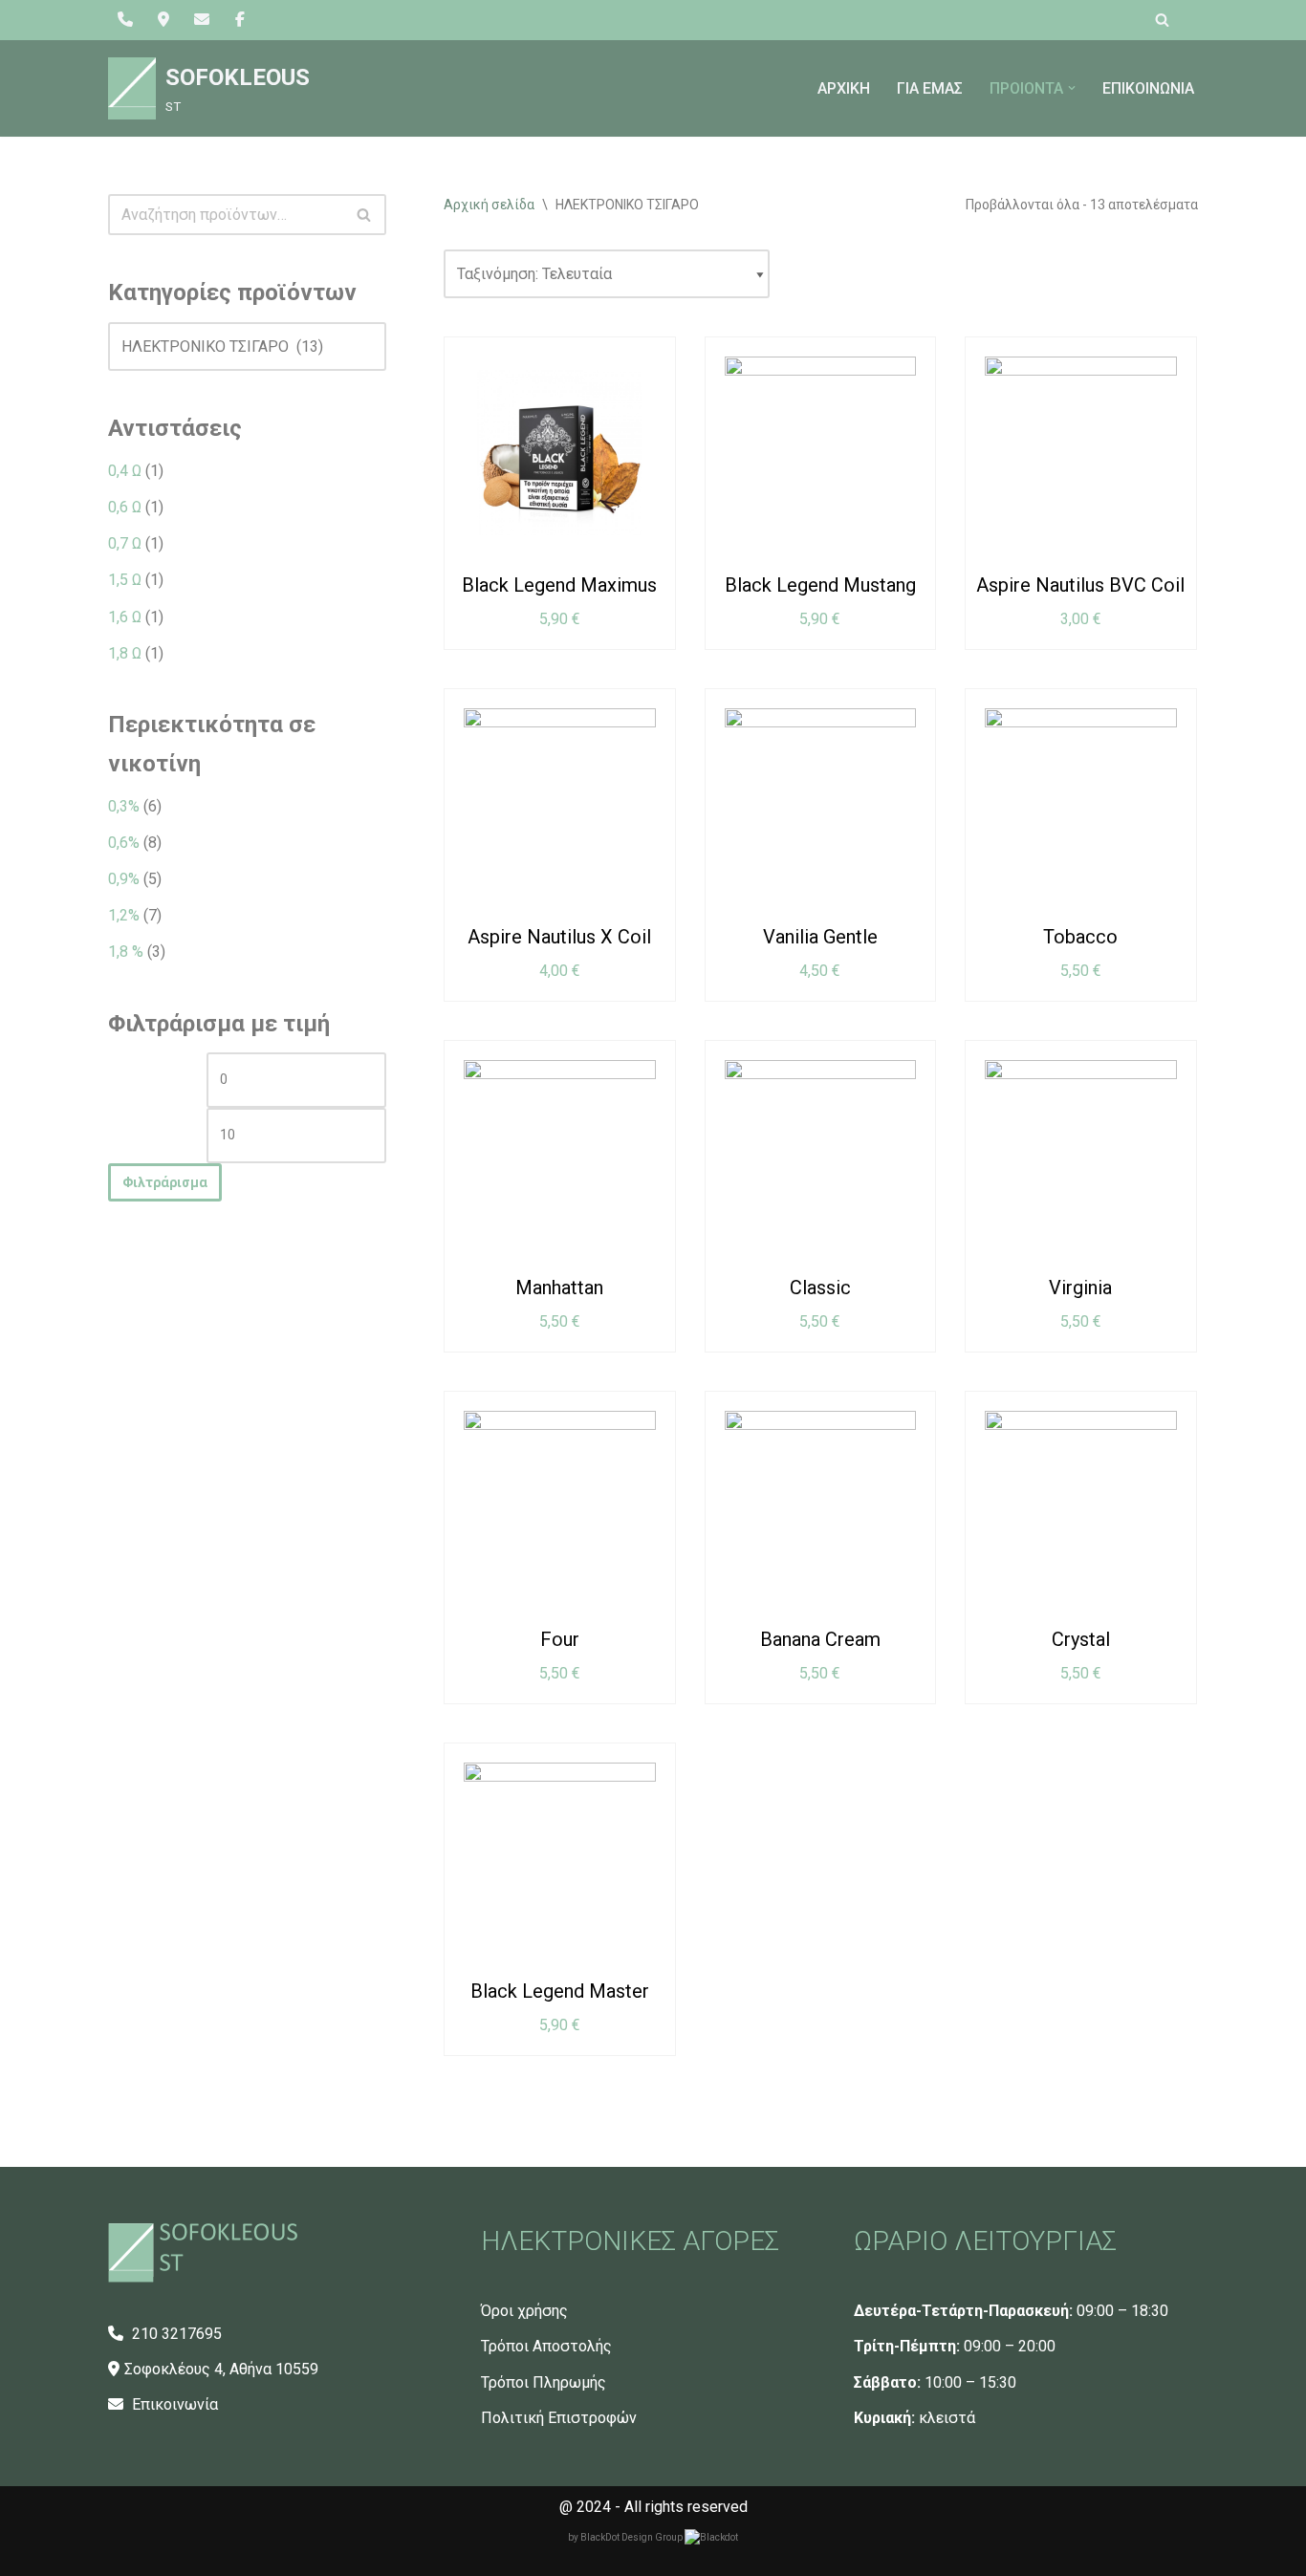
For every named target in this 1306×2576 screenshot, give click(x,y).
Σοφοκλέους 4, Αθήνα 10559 (221, 2369)
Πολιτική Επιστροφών (559, 2418)
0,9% (124, 879)
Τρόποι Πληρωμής (544, 2382)
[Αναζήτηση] (1162, 20)
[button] (1072, 88)
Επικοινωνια (1148, 88)
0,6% (124, 843)
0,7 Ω (125, 543)
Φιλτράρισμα (165, 1182)
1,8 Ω (125, 653)
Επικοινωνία (173, 2404)
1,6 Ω (125, 617)
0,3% (124, 806)
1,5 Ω (125, 580)
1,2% (124, 915)
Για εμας (930, 88)
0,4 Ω (125, 471)
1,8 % (126, 952)
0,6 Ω (125, 507)
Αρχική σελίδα (489, 205)
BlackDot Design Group (632, 2537)
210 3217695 (175, 2334)
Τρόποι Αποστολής (546, 2346)
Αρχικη (844, 88)
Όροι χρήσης (524, 2311)
